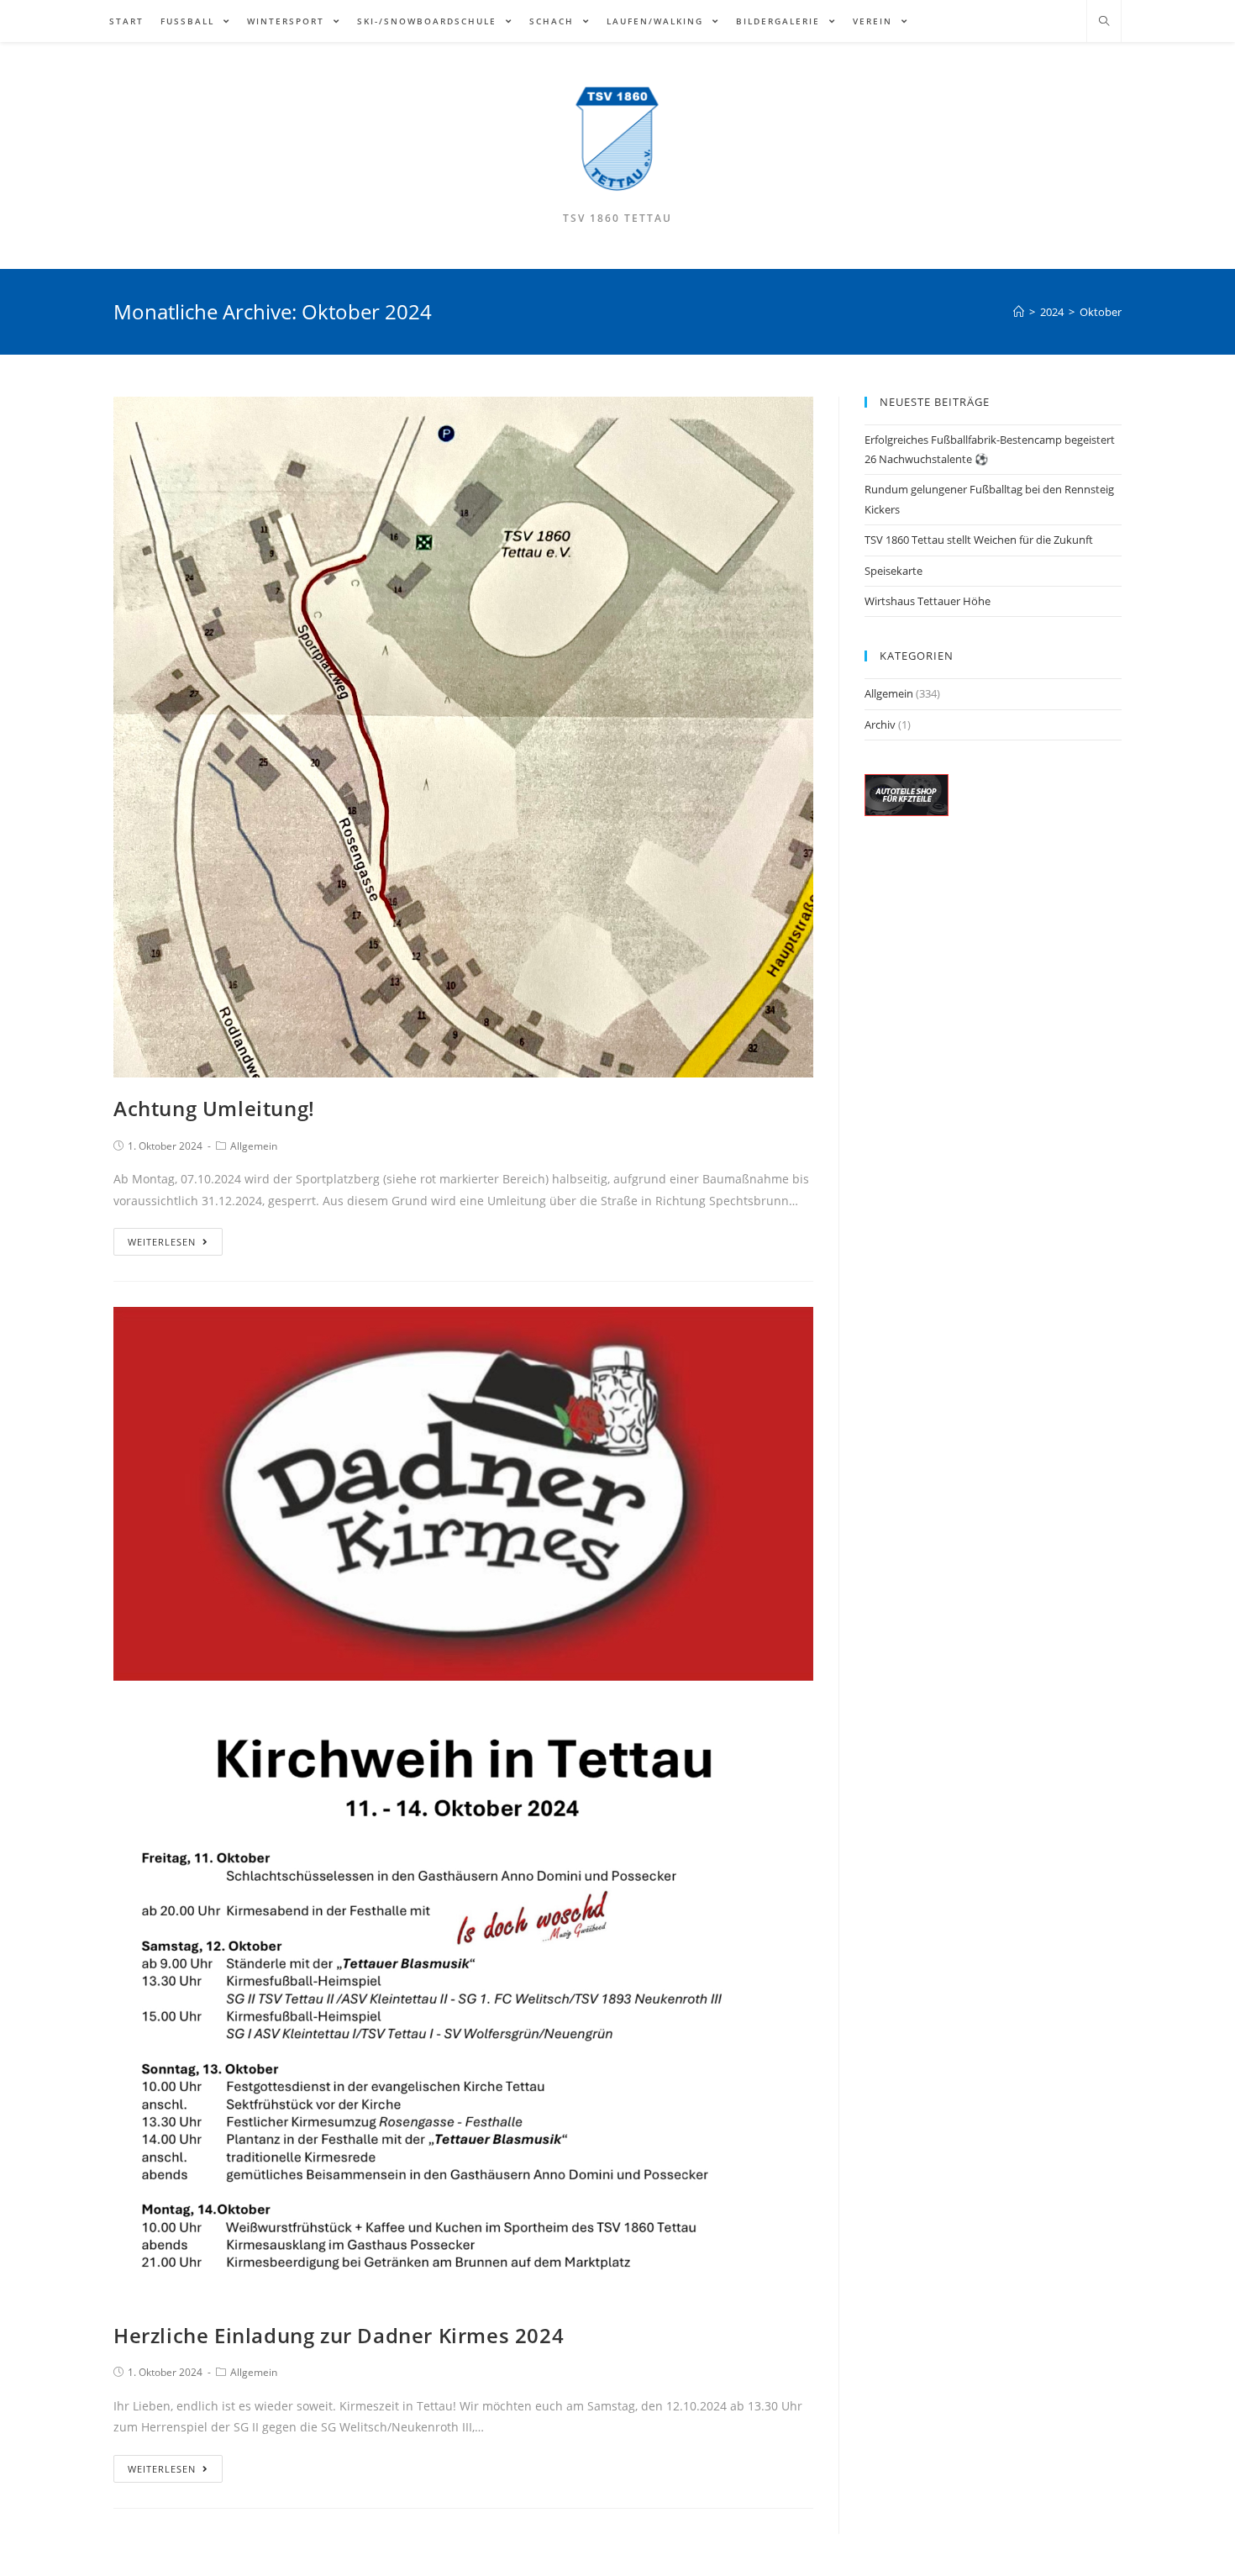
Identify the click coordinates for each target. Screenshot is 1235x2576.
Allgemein (254, 1146)
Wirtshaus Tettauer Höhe (928, 601)
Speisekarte (893, 571)
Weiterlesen (162, 1242)
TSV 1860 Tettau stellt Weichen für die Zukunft (979, 540)
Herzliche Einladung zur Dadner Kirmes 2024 (339, 2335)
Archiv (880, 724)
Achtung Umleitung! (214, 1108)
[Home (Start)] (1019, 312)
